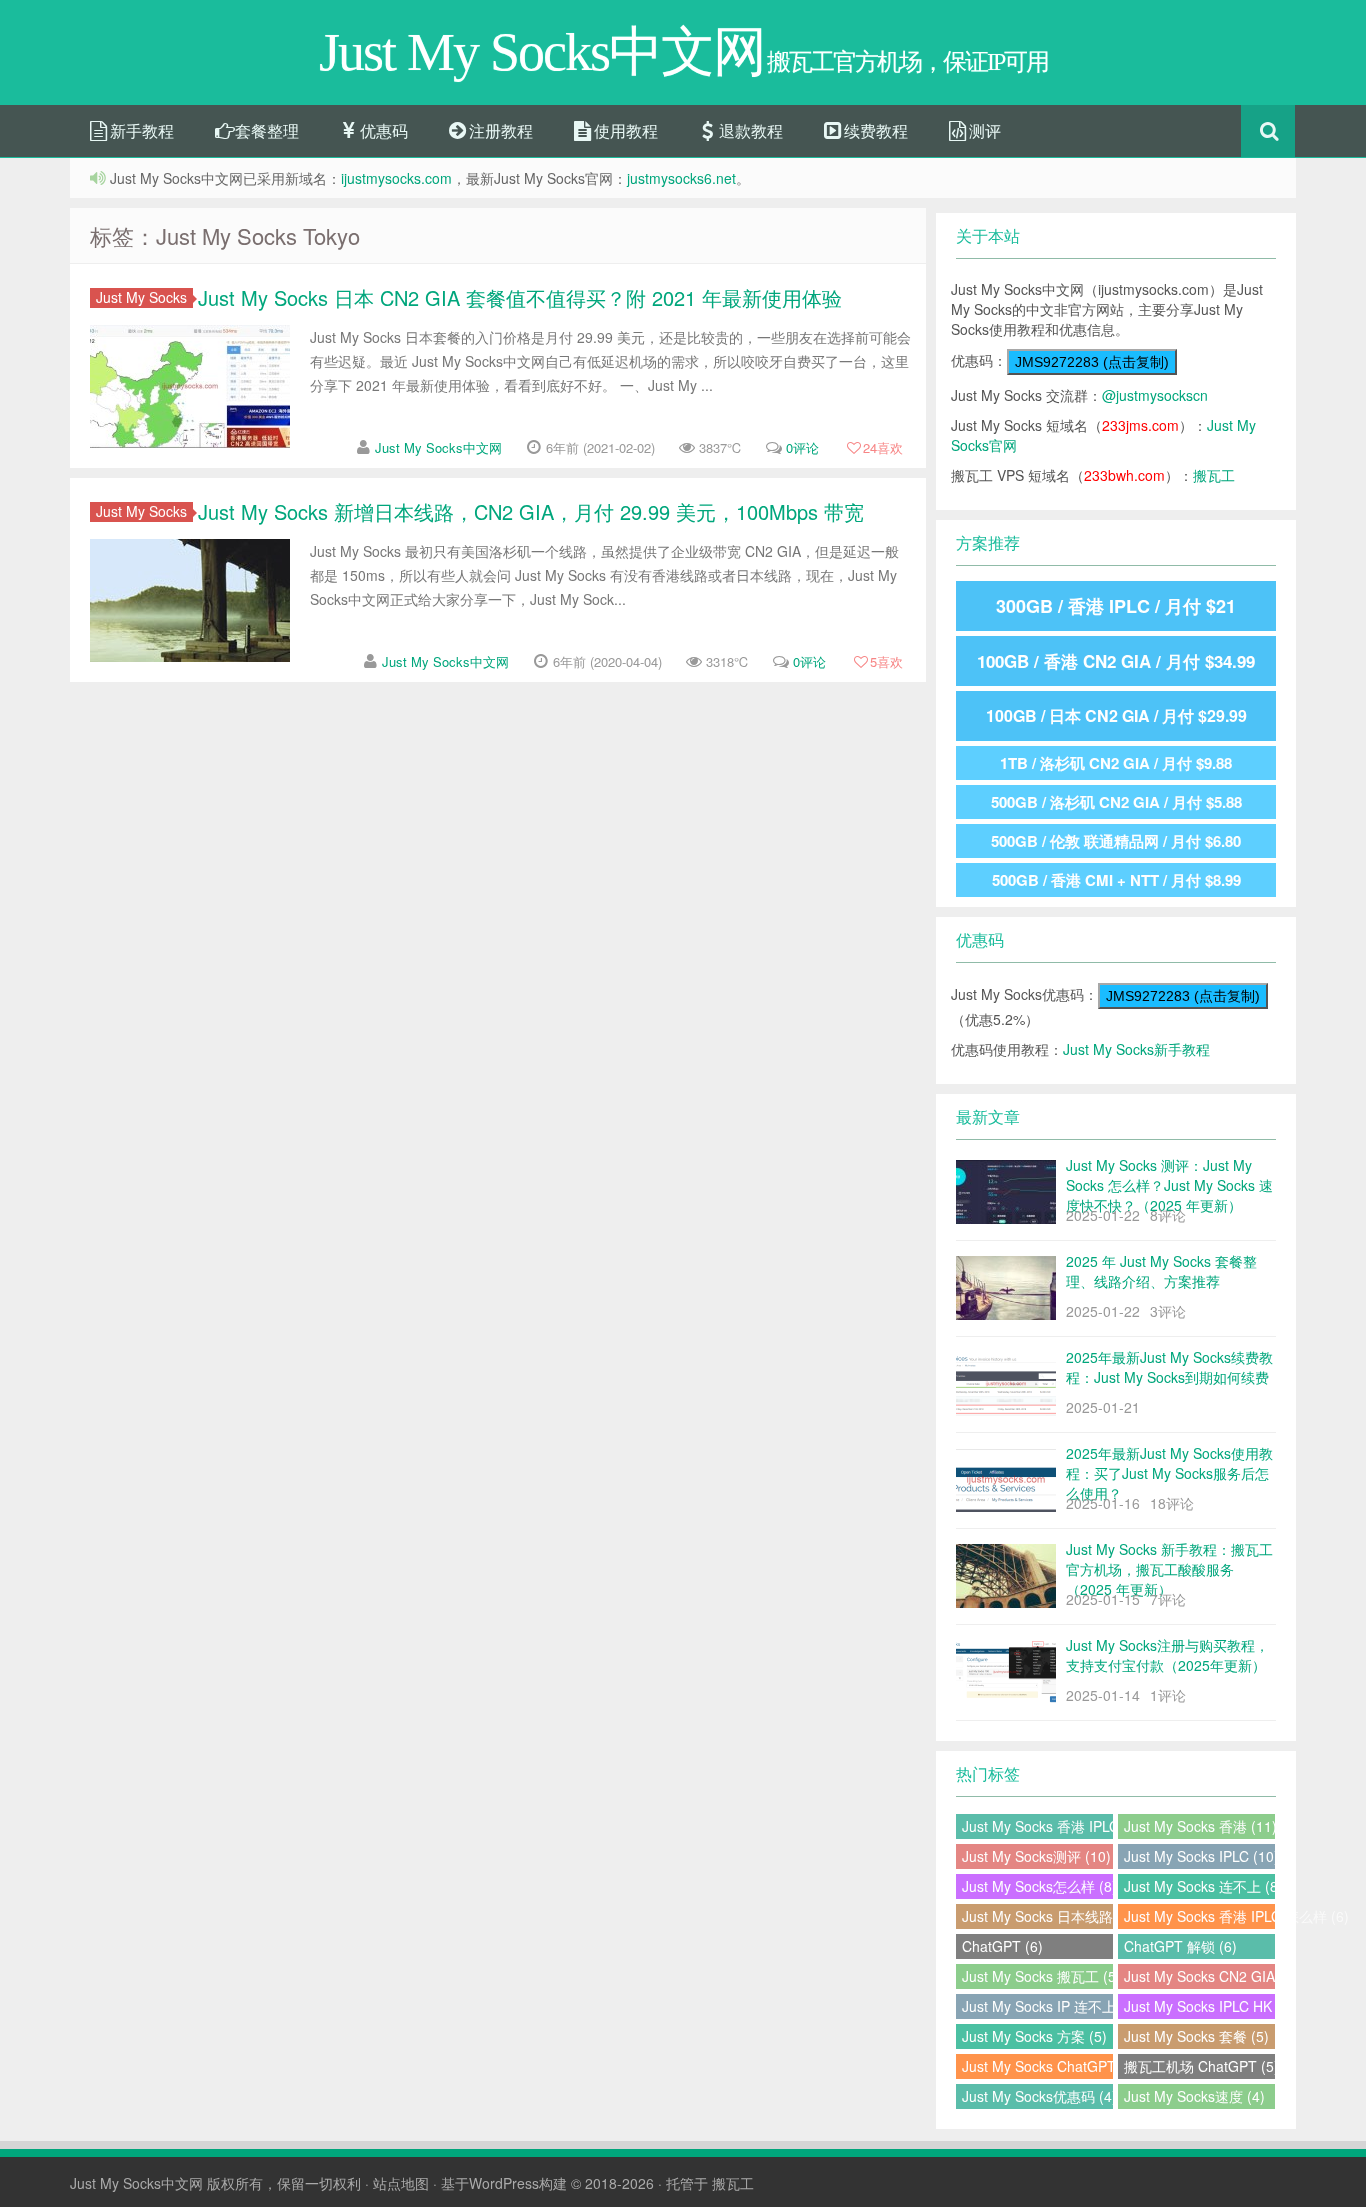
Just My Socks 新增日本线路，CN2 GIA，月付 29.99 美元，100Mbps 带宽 (531, 511)
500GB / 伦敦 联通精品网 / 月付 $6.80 (1116, 841)
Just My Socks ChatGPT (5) (1037, 2066)
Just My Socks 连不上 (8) (1199, 1886)
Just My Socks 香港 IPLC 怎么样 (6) (1199, 1916)
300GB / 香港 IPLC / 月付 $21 (1116, 606)
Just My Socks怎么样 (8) (1037, 1886)
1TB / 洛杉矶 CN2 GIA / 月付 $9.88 (1116, 763)
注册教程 (499, 130)
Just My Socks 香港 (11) (1199, 1826)
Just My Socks (141, 297)
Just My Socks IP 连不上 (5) (1037, 2006)
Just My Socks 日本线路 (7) (1037, 1916)
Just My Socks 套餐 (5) (1196, 2036)
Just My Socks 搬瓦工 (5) (1037, 1976)
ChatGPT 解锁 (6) (1180, 1946)
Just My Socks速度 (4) (1194, 2096)
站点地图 (401, 2183)
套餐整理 (265, 130)
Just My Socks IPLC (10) (1199, 1856)
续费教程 (874, 130)
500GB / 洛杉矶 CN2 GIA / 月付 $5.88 (1116, 802)
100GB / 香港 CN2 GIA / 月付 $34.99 (1116, 661)
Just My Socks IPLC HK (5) (1199, 2006)
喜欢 (883, 447)
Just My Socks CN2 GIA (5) (1199, 1976)
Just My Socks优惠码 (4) (1037, 2096)
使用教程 (624, 130)
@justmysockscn (1155, 395)
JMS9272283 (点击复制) (1092, 362)
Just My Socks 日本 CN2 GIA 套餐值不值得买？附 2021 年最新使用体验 (520, 297)
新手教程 (140, 130)
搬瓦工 (1214, 475)
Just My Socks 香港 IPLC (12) (1037, 1826)
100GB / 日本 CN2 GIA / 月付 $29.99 (1116, 715)
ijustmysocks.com (396, 178)
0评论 (802, 447)
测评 (983, 130)
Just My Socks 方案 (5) (1034, 2036)
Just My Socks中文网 (438, 447)
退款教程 (749, 130)
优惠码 (382, 130)
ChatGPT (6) (1002, 1946)
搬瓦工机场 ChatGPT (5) (1199, 2066)
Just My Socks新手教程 (1136, 1049)
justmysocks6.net (681, 178)
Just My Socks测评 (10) (1036, 1856)
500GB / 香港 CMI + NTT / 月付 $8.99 (1116, 880)
